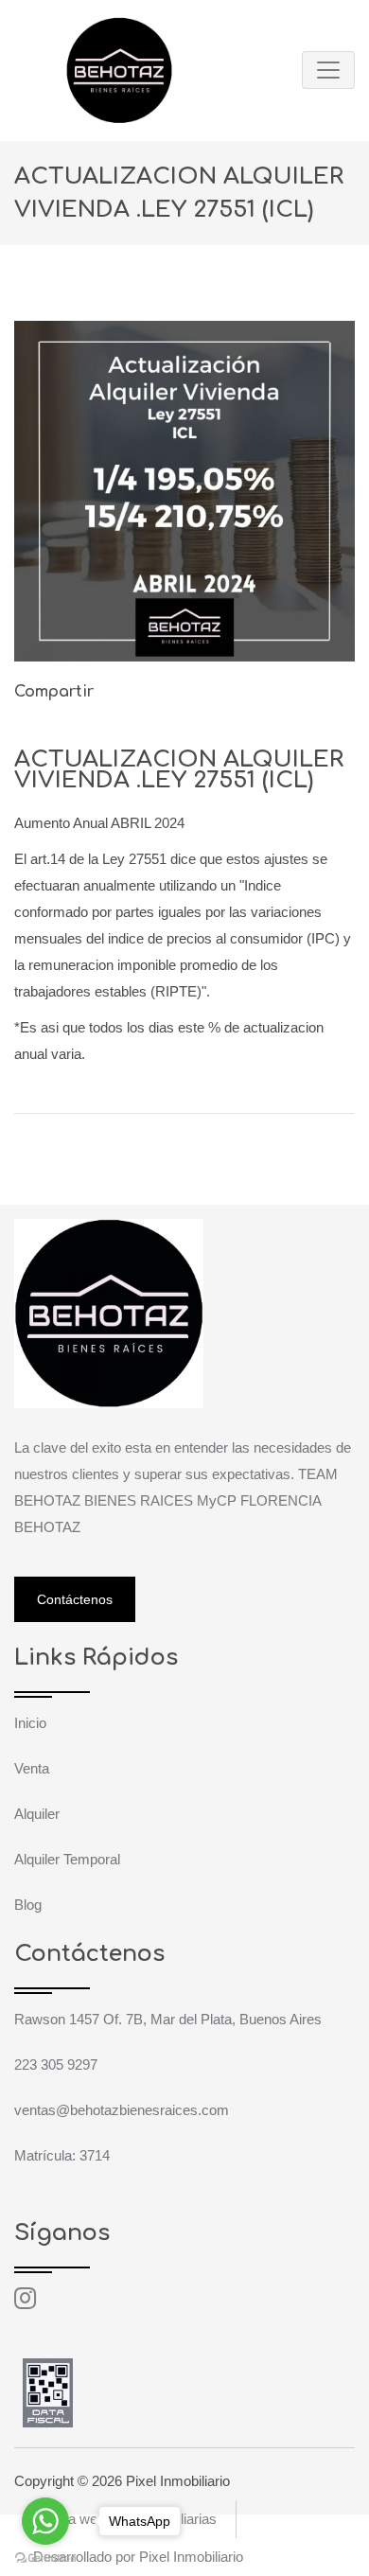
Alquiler (37, 1814)
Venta (32, 1768)
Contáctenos (75, 1599)
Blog (28, 1905)
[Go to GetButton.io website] (45, 2557)
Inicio (30, 1723)
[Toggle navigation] (328, 70)
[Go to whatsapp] (45, 2521)
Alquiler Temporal (67, 1859)
